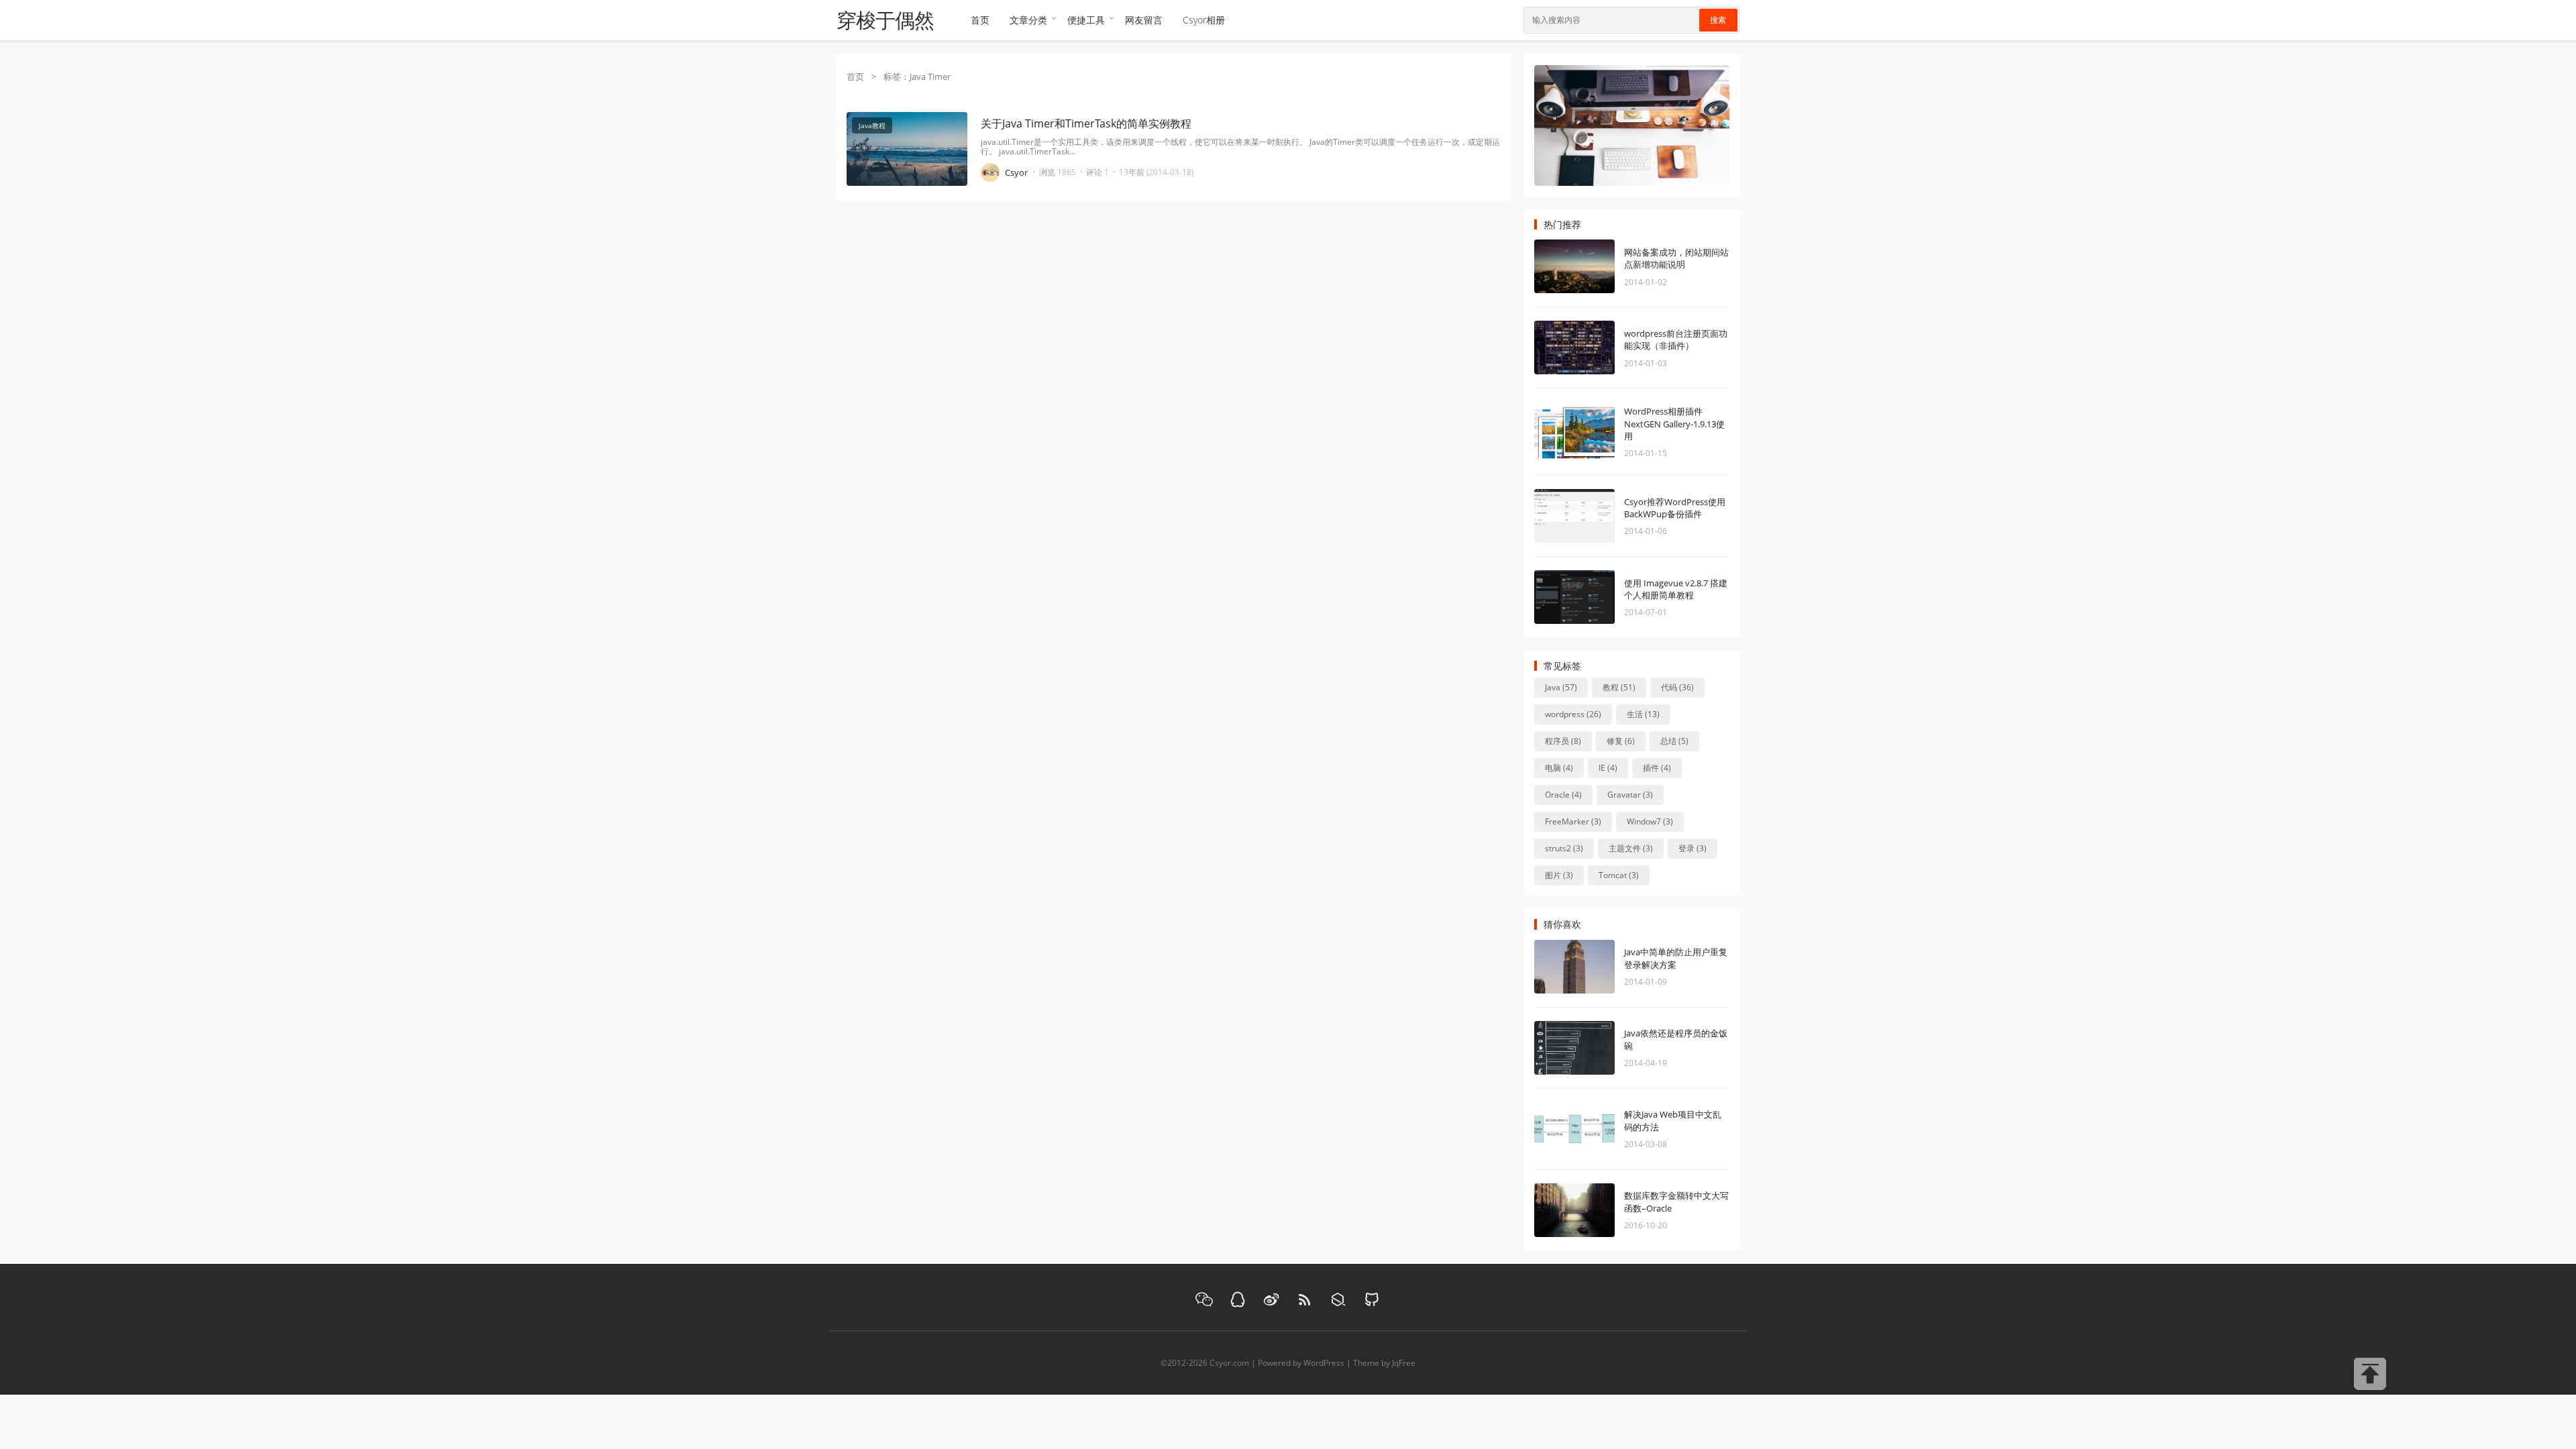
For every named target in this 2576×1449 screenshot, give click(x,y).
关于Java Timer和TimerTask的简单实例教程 (1086, 123)
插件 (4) (1657, 768)
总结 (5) (1674, 741)
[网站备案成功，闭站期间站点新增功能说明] (1595, 266)
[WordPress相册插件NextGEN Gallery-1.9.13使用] (1595, 432)
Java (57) (1561, 687)
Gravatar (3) (1630, 795)
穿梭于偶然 (885, 20)
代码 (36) (1677, 687)
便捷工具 (1086, 20)
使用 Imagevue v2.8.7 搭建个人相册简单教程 (1676, 589)
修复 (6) (1621, 741)
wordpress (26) (1573, 714)
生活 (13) (1643, 714)
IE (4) (1608, 768)
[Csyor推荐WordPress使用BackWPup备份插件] (1595, 516)
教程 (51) (1619, 687)
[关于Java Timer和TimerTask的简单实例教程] (907, 213)
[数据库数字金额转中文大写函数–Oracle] (1595, 1210)
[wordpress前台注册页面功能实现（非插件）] (1595, 347)
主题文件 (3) (1631, 848)
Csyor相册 (1204, 20)
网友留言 (1144, 20)
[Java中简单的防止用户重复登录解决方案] (1595, 967)
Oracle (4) (1563, 795)
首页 (980, 20)
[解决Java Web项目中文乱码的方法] (1595, 1129)
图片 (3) (1559, 875)
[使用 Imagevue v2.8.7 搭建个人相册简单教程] (1595, 597)
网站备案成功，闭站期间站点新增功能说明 (1676, 258)
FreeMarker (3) (1573, 821)
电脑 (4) (1559, 768)
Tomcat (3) (1619, 875)
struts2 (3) (1564, 848)
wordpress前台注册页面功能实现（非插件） (1676, 339)
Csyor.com (1229, 1363)
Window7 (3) (1650, 821)
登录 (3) (1693, 848)
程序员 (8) (1563, 741)
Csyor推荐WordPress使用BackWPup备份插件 (1675, 508)
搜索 (1718, 20)
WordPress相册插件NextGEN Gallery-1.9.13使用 (1674, 423)
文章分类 (1028, 20)
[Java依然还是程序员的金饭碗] (1595, 1048)
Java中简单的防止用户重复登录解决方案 (1676, 958)
